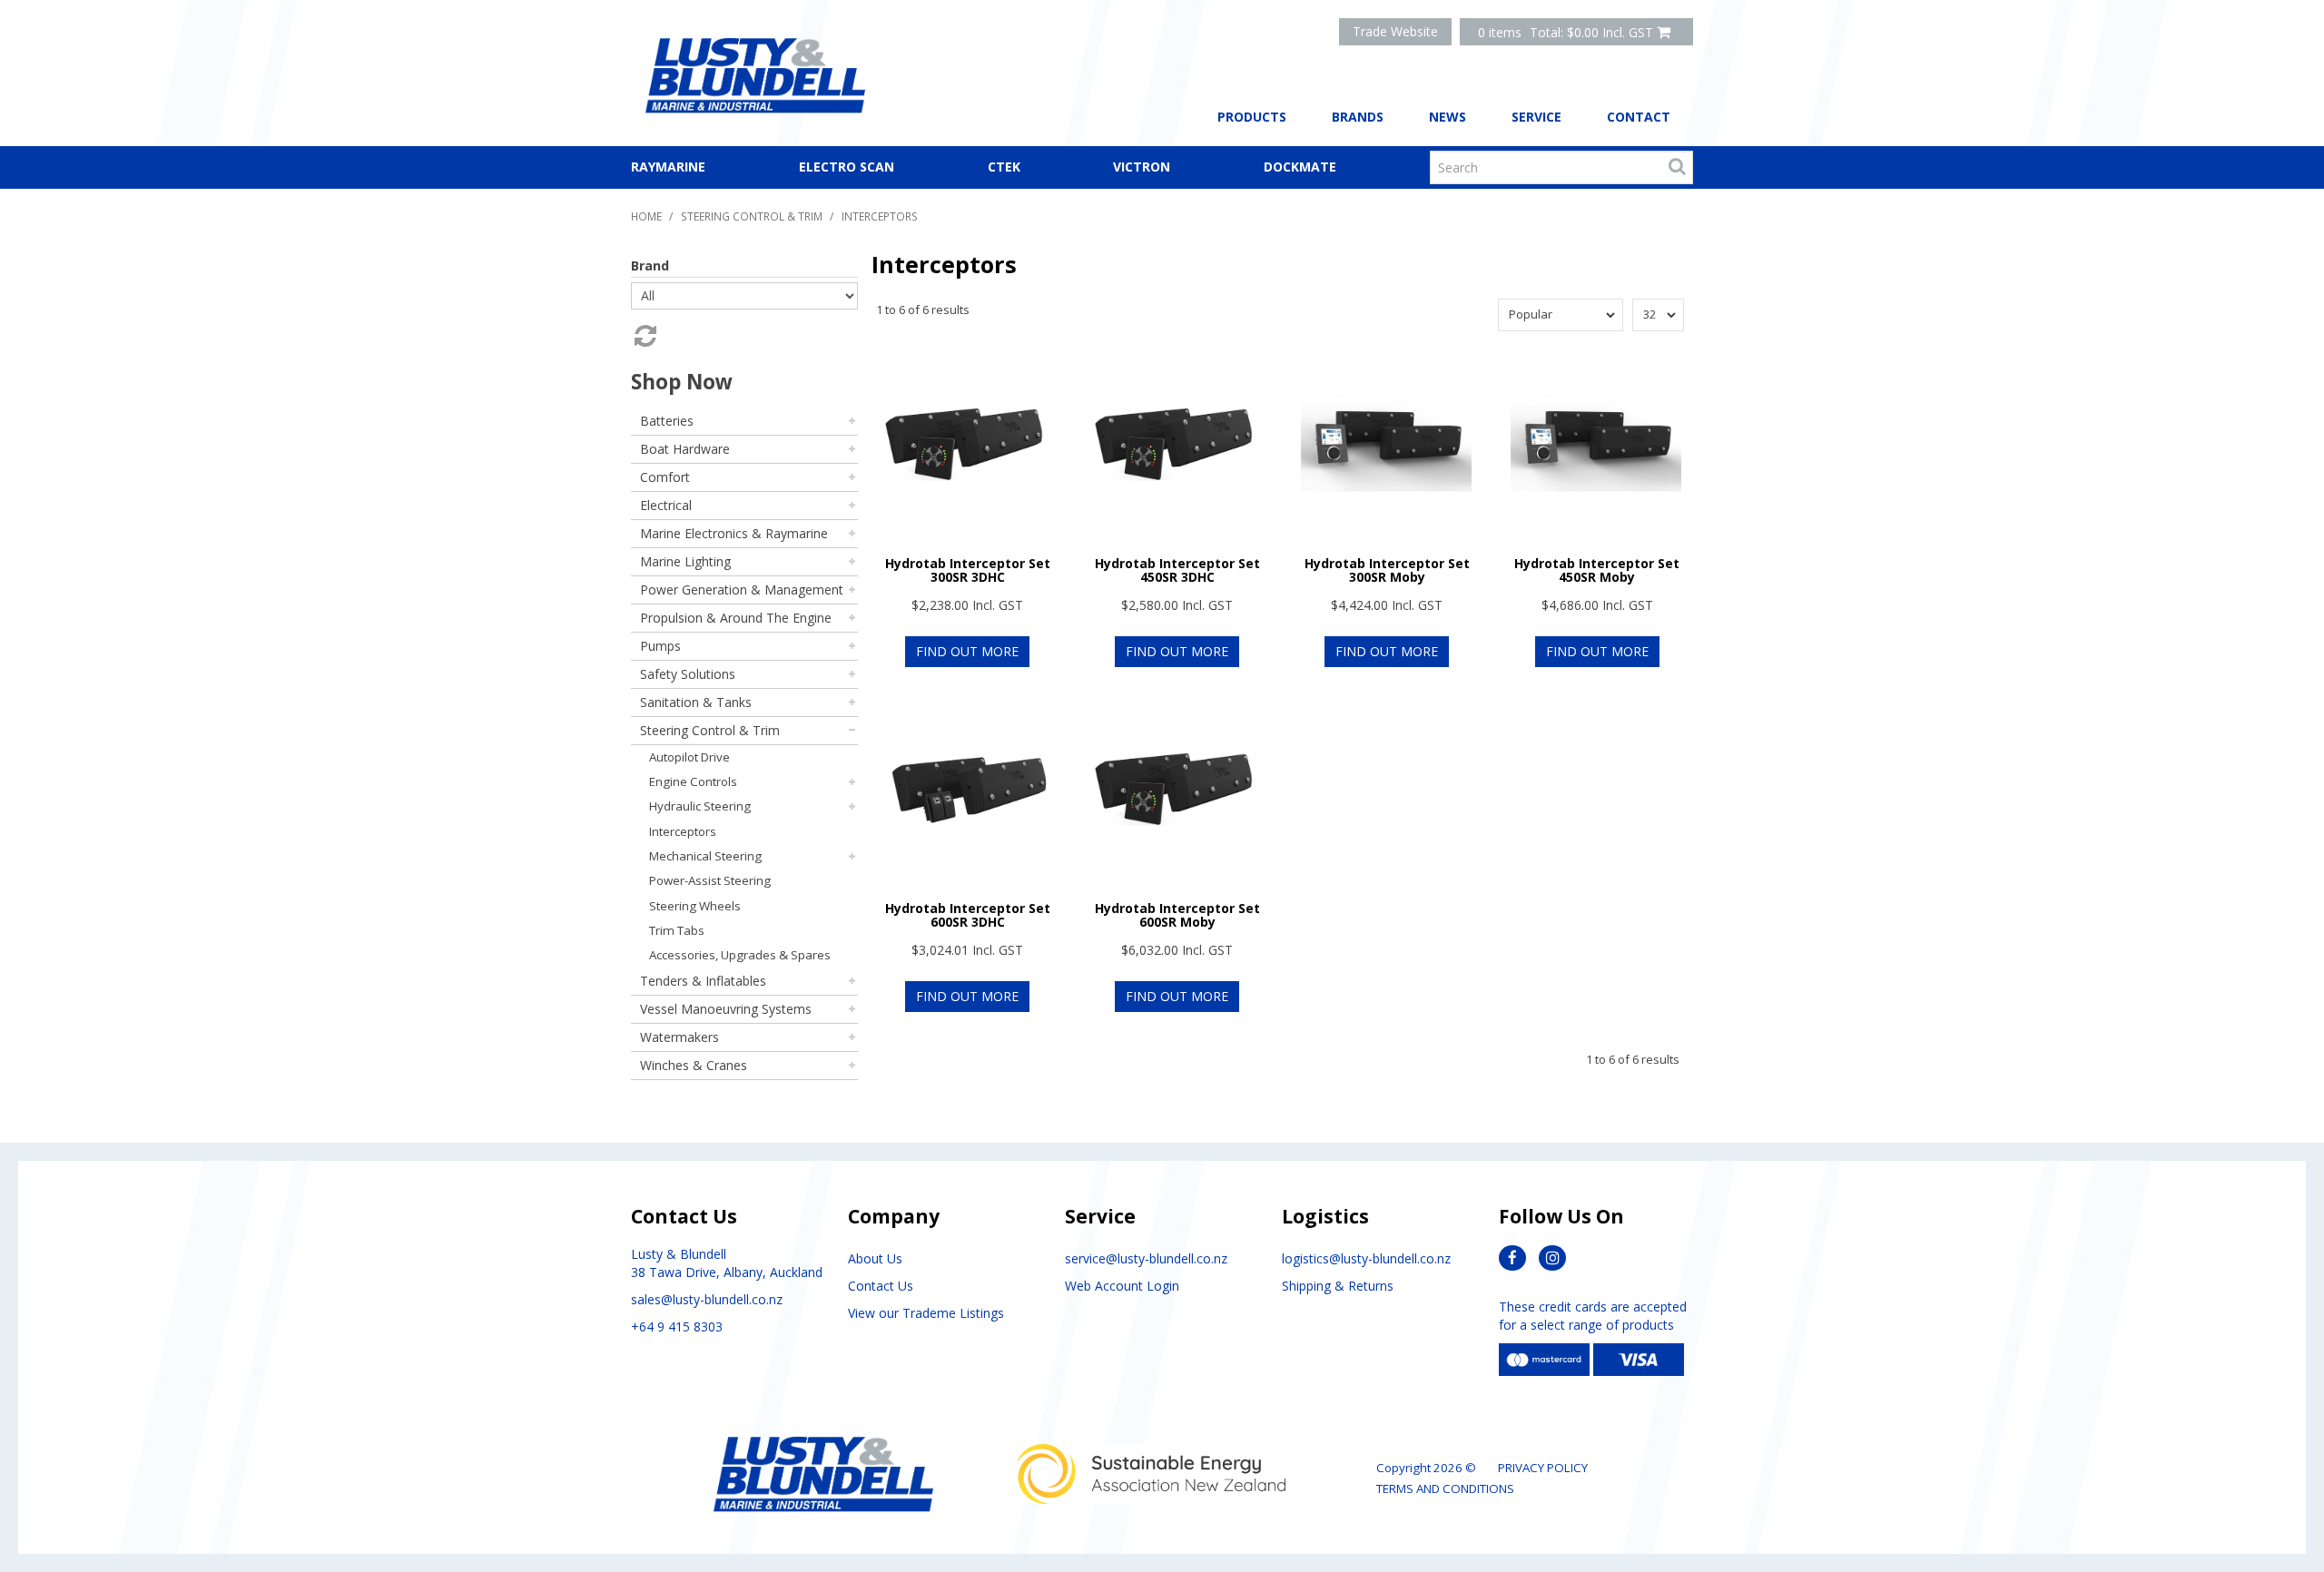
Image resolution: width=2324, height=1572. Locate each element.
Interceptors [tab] (683, 831)
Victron (1142, 167)
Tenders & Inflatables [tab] (703, 981)
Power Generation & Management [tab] (742, 589)
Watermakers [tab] (679, 1037)
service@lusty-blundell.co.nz (1146, 1258)
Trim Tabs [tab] (677, 930)
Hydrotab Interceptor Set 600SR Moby (1177, 915)
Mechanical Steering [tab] (705, 856)
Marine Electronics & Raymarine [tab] (734, 533)
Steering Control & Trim (752, 216)
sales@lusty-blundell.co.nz (707, 1299)
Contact (1639, 117)
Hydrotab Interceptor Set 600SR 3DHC (968, 915)
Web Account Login (1122, 1286)
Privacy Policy (1543, 1468)
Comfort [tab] (665, 477)
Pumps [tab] (660, 646)
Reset (644, 336)
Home (646, 216)
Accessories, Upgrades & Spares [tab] (740, 955)
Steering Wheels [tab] (695, 906)
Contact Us (881, 1286)
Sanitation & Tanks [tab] (696, 702)
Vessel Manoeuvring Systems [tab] (726, 1009)
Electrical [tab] (666, 505)
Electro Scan (847, 167)
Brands (1358, 117)
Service (1536, 117)
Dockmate (1300, 167)
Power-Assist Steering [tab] (710, 880)
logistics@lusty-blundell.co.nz (1366, 1258)
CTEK (1004, 167)
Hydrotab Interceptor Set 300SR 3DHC (968, 570)
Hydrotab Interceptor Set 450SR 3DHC (1177, 570)
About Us (875, 1258)
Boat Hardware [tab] (685, 449)
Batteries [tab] (667, 421)
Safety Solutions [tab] (688, 674)
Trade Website (1395, 31)
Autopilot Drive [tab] (689, 757)
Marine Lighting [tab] (685, 561)
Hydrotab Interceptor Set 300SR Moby (1387, 570)
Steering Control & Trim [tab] (710, 730)
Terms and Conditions (1445, 1488)
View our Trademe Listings (926, 1313)
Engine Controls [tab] (693, 781)
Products (1252, 117)
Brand (650, 265)
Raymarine (668, 167)
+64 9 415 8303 (677, 1326)
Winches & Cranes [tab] (694, 1065)
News (1448, 117)
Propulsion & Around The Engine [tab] (736, 618)
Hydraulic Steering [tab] (700, 806)
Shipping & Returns (1338, 1286)
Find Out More (967, 651)
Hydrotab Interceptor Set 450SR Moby (1597, 570)
